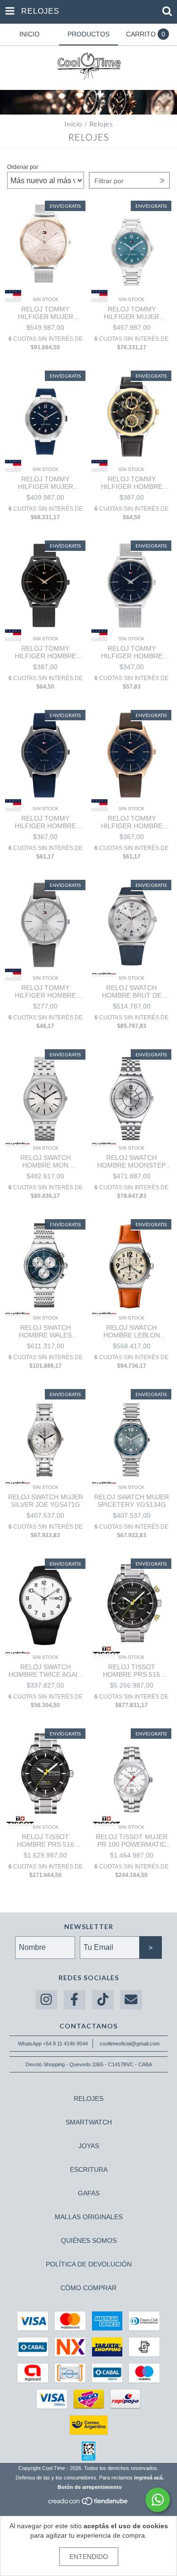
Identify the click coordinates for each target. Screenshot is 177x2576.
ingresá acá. (149, 2478)
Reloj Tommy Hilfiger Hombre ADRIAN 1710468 (132, 652)
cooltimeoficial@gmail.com (130, 2044)
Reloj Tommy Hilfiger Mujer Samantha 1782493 (45, 313)
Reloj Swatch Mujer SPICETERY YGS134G (131, 1501)
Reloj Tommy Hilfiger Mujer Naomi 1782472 (46, 483)
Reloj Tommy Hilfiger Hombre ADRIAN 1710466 (132, 822)
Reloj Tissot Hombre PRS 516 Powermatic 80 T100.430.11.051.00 (45, 1841)
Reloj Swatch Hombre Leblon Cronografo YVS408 (131, 1331)
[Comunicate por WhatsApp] (158, 2500)
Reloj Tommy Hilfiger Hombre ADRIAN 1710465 (45, 991)
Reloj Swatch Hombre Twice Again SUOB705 (45, 1671)
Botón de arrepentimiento (90, 2487)
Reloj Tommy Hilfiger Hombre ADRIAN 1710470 (45, 652)
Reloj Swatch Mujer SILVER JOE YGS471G (46, 1501)
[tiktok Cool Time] (103, 2000)
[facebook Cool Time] (75, 2000)
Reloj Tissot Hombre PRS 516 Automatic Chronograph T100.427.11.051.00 (132, 1671)
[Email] (131, 2000)
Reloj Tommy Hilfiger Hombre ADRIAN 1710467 (45, 822)
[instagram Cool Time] (46, 2000)
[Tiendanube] (88, 2504)
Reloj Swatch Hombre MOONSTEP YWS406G (131, 1161)
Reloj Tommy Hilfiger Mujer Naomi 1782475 (131, 313)
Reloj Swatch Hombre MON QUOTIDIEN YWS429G (45, 1161)
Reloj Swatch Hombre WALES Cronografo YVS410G (45, 1331)
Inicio (73, 124)
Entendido (89, 2557)
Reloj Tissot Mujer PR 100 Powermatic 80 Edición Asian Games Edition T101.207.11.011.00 (132, 1841)
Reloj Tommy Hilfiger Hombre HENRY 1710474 (132, 483)
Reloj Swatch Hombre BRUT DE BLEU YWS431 (132, 991)
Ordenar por (23, 167)
